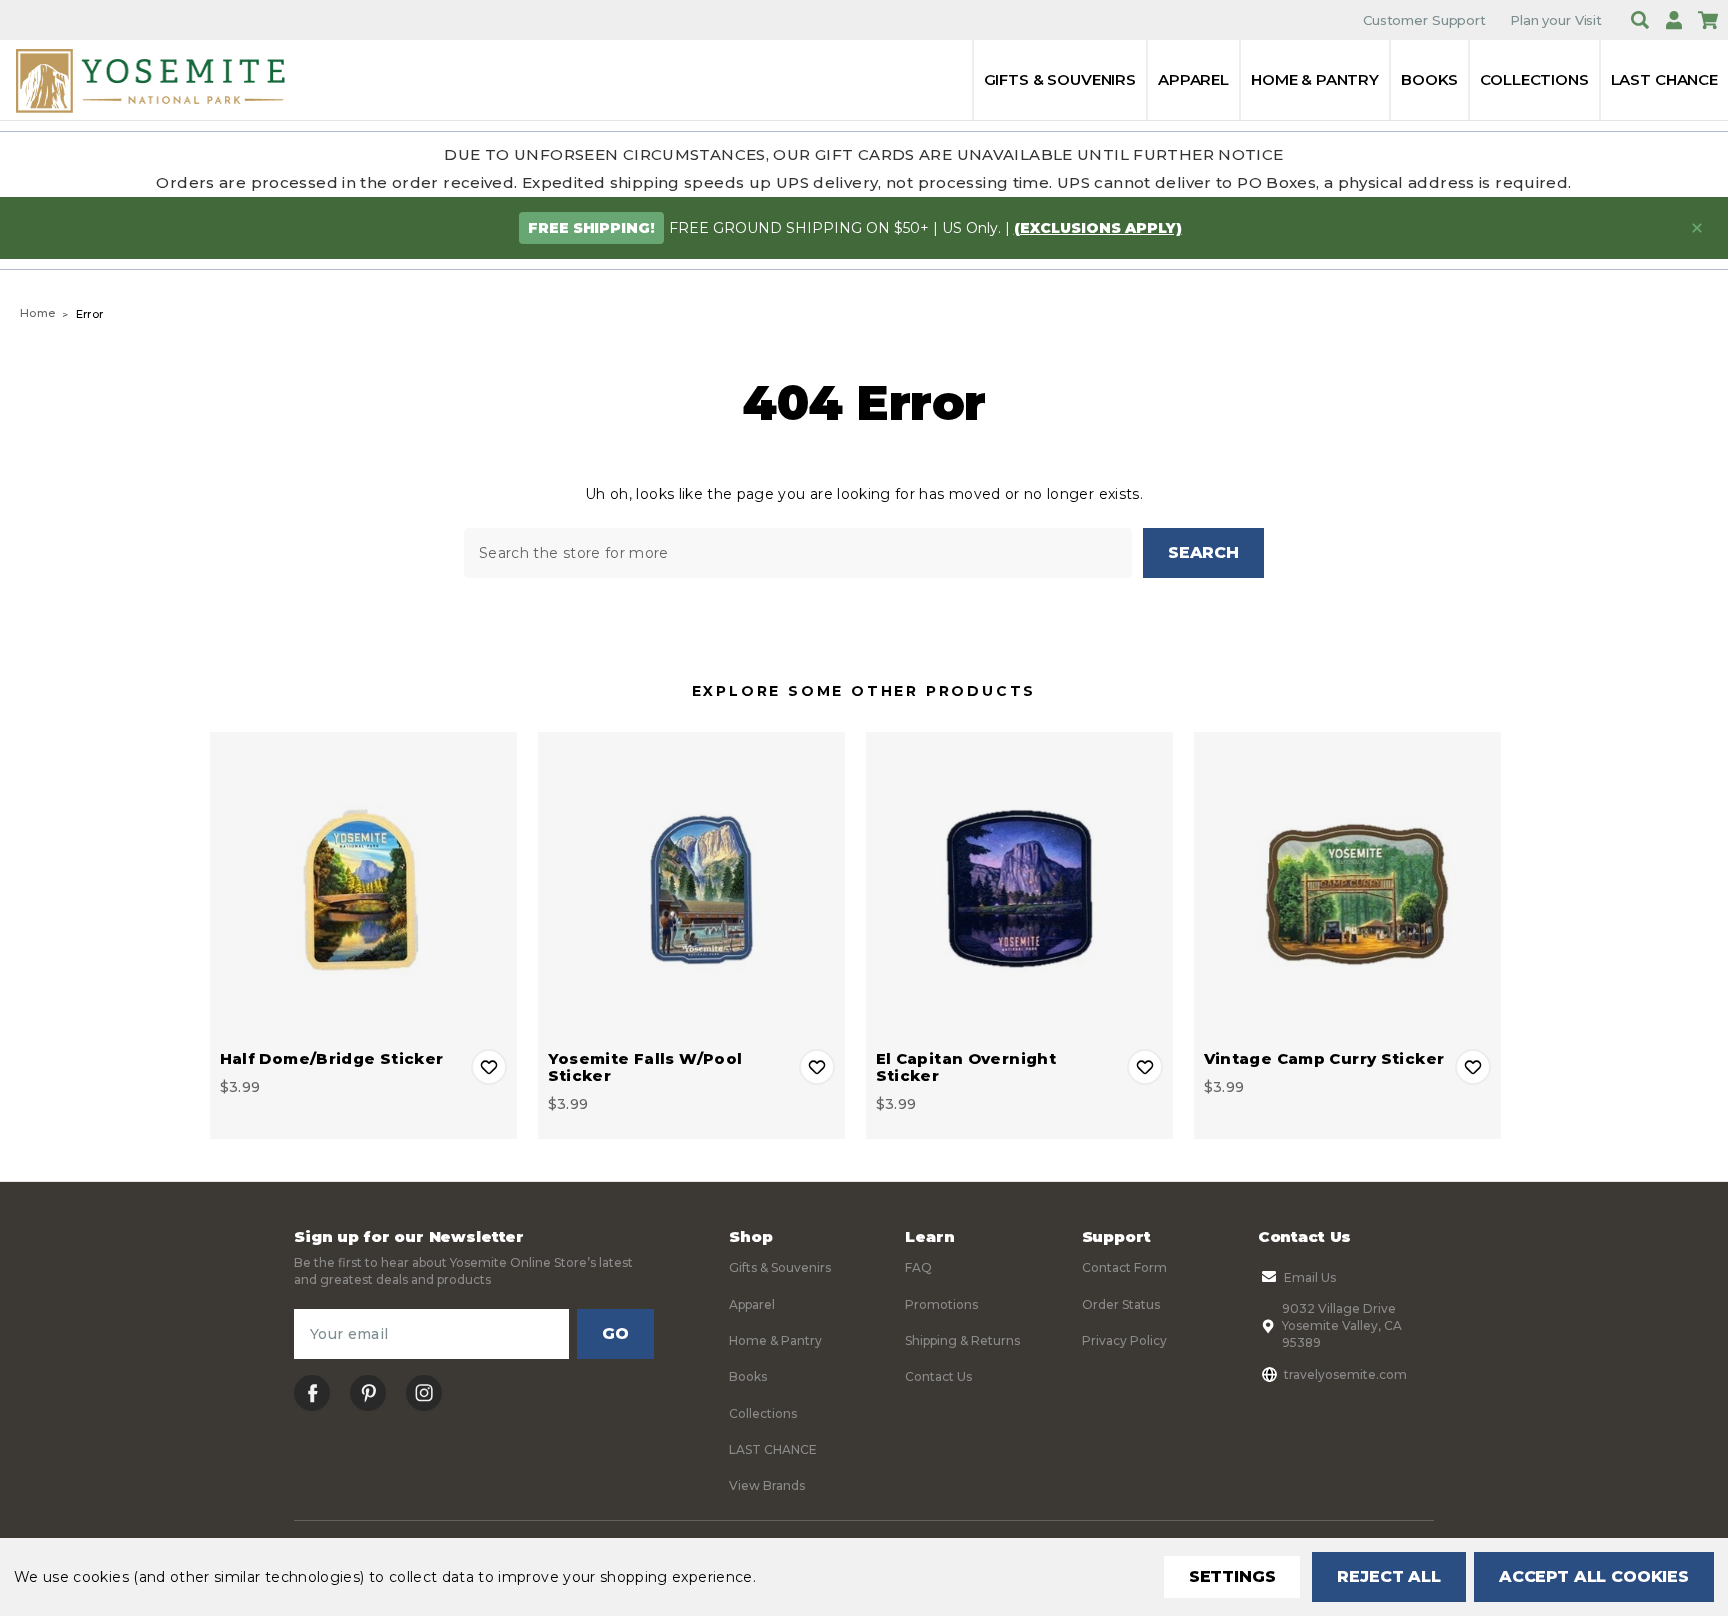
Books (1429, 79)
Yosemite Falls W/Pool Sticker (645, 1067)
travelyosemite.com (1345, 1374)
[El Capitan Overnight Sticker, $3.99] (1019, 885)
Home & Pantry (1315, 79)
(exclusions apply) (1098, 228)
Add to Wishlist (489, 1067)
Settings (1232, 1576)
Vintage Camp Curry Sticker (1324, 1058)
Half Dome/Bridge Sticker (332, 1058)
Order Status (1121, 1304)
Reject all (1388, 1576)
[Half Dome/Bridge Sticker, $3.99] (363, 885)
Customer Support (1424, 20)
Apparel (1193, 79)
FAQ (918, 1267)
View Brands (767, 1485)
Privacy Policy (1124, 1340)
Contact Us (938, 1376)
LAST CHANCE (1664, 79)
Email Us (1310, 1277)
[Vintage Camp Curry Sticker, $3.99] (1347, 885)
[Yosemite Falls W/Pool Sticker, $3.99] (691, 885)
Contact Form (1124, 1267)
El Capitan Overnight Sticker (966, 1067)
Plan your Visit (1556, 20)
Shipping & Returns (962, 1340)
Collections (1534, 79)
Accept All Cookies (1594, 1576)
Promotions (941, 1304)
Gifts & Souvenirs (1060, 79)
